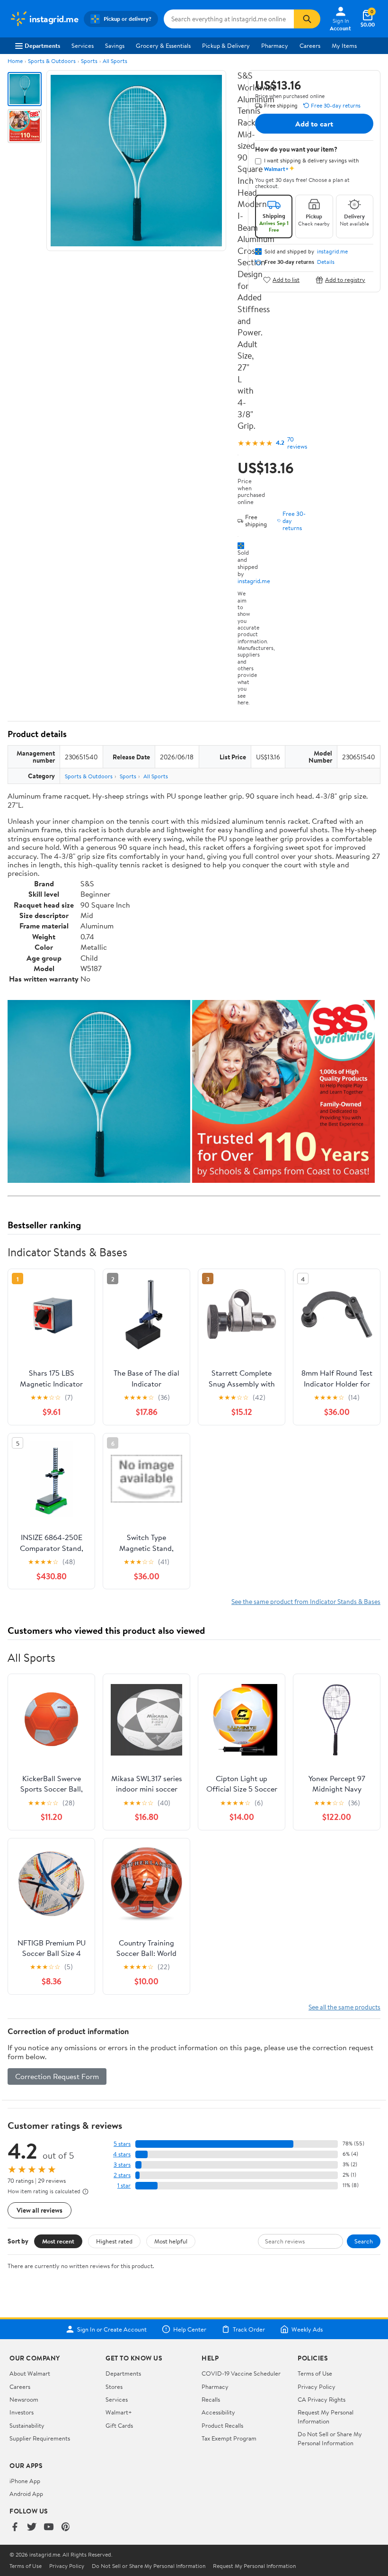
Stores (114, 2387)
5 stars (122, 2144)
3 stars (122, 2165)
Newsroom (24, 2399)
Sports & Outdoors (52, 61)
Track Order (249, 2329)
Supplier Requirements (40, 2438)
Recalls (211, 2399)
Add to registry (345, 280)
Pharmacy (275, 45)
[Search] (307, 19)
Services (83, 45)
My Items (344, 45)
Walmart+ (119, 2412)
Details (326, 262)
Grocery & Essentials (163, 45)
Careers (310, 45)
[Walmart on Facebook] (15, 2527)
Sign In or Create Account (112, 2329)
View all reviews (40, 2210)
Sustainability (27, 2425)
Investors (22, 2412)
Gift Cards (119, 2425)
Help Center (190, 2329)
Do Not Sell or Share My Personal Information (330, 2438)
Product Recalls (222, 2425)
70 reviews (297, 443)
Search (364, 2241)
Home (15, 61)
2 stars (122, 2175)
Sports (89, 61)
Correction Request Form (57, 2076)
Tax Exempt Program (229, 2438)
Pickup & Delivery (226, 45)
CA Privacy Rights (322, 2399)
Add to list (286, 280)
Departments (42, 45)
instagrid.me (254, 581)
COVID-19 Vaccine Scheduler (241, 2373)
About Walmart (30, 2373)
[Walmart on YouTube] (49, 2527)
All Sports (115, 61)
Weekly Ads (307, 2329)
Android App (26, 2494)
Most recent (58, 2241)
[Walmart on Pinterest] (66, 2527)
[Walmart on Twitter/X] (32, 2527)
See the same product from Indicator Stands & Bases (306, 1601)
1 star (124, 2185)
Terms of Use (315, 2373)
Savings (115, 45)
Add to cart (314, 124)
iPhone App (25, 2481)
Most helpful (171, 2241)
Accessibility (218, 2412)
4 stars (122, 2154)
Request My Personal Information (326, 2416)
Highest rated (114, 2241)
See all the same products (344, 2007)
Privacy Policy (317, 2387)
